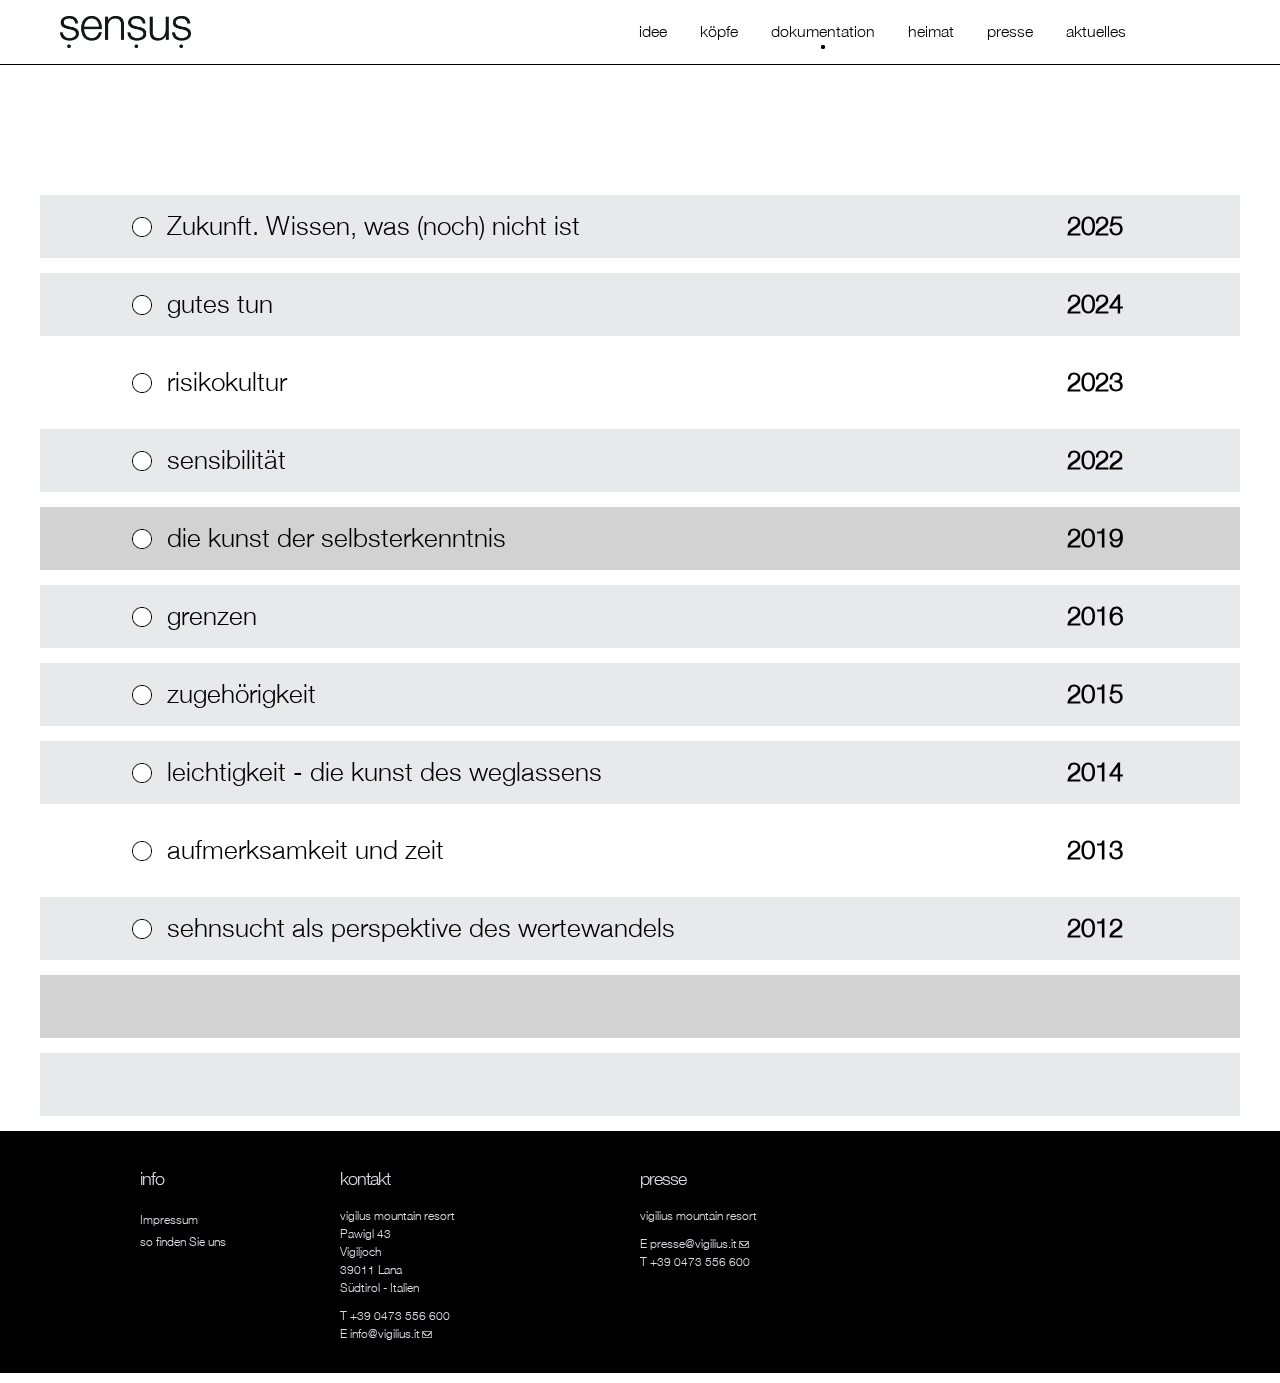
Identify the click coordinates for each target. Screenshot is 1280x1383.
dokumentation (823, 31)
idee (653, 31)
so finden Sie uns (183, 1241)
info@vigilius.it (391, 1333)
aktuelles (1096, 31)
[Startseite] (125, 29)
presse (1010, 31)
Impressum (169, 1219)
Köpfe (719, 31)
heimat (931, 31)
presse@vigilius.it (699, 1243)
